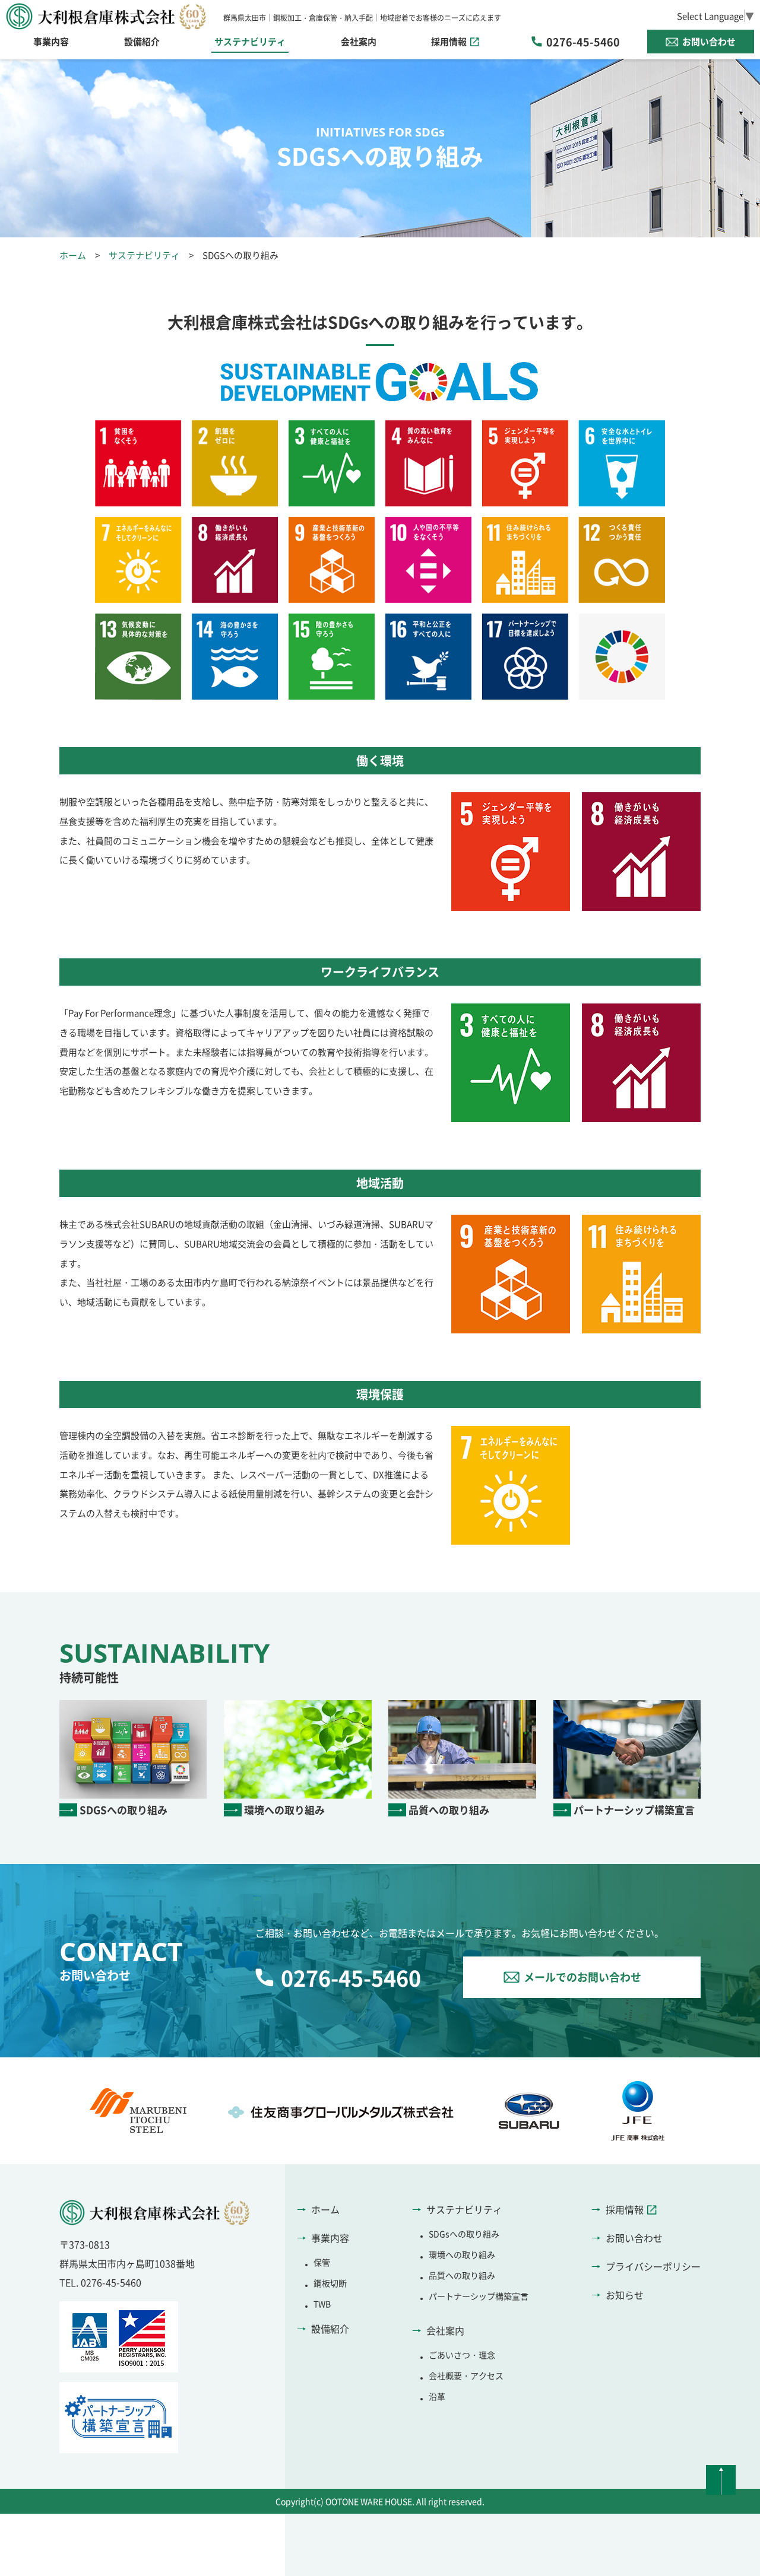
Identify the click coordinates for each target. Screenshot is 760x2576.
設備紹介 (142, 41)
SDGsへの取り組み (464, 2234)
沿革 (437, 2396)
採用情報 (449, 41)
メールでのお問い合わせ (582, 1977)
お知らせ (625, 2295)
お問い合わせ (709, 41)
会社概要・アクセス (466, 2375)
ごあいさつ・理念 (462, 2355)
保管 (322, 2262)
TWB (322, 2304)
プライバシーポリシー (653, 2266)
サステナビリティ (144, 255)
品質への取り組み (462, 2275)
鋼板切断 (330, 2283)
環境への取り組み (462, 2254)
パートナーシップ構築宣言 (479, 2296)
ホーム (73, 255)
